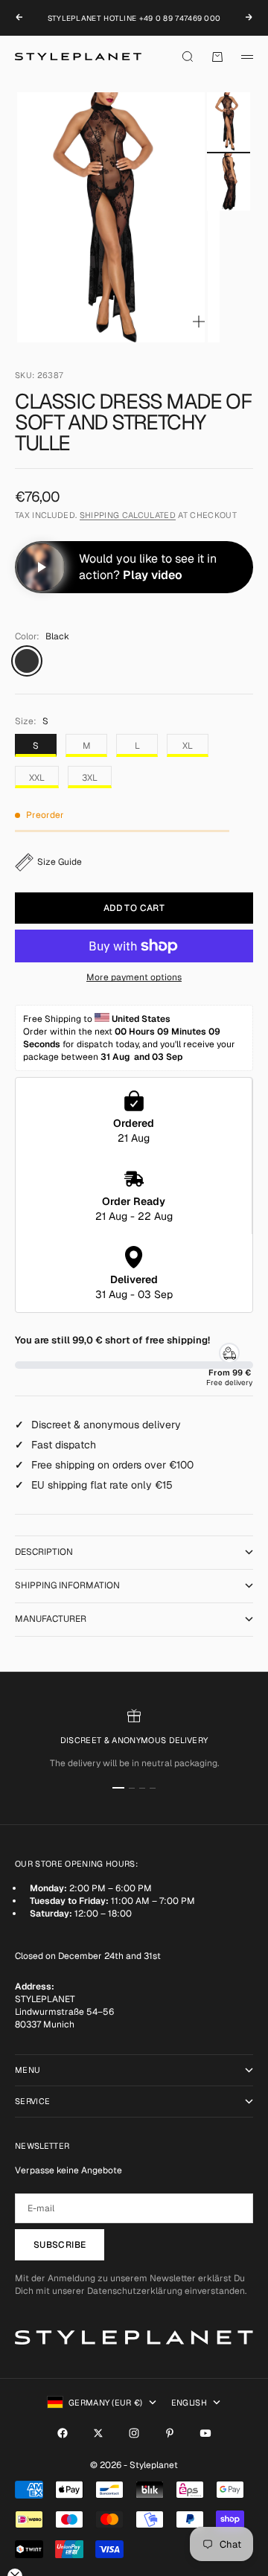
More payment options (134, 977)
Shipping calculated (128, 515)
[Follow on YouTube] (205, 2433)
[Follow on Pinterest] (170, 2433)
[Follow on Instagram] (134, 2433)
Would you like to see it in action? (148, 567)
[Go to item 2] (229, 182)
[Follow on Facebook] (63, 2433)
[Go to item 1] (229, 121)
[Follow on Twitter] (98, 2433)
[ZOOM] (199, 322)
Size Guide (60, 862)
